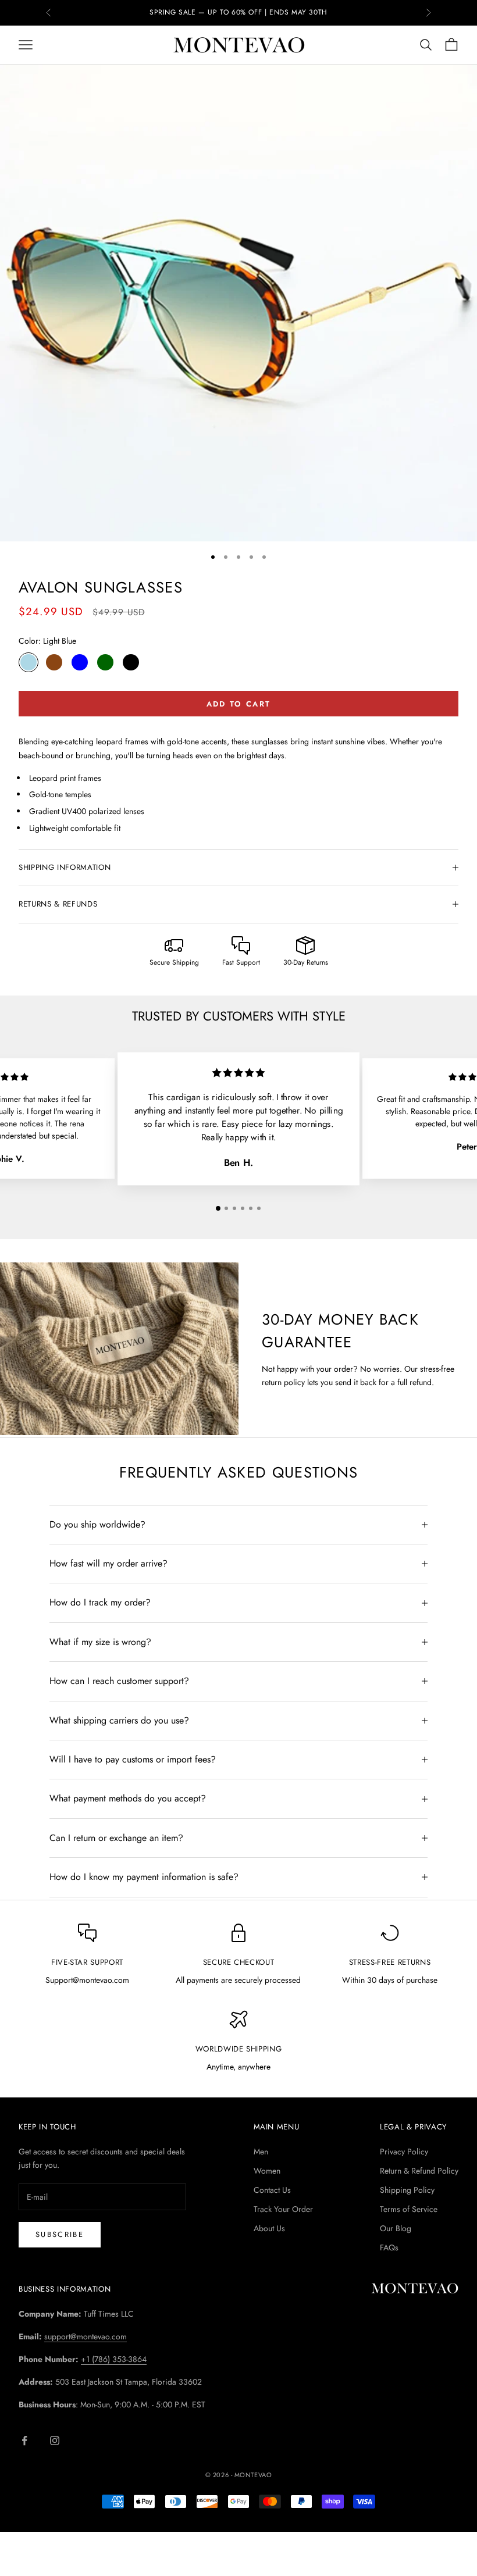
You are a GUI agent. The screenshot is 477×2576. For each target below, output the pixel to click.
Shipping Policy (407, 2190)
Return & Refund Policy (419, 2171)
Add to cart (239, 704)
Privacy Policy (404, 2152)
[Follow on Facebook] (24, 2441)
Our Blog (396, 2228)
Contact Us (272, 2190)
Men (261, 2152)
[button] (218, 1208)
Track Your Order (283, 2209)
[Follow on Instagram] (55, 2441)
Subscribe (60, 2234)
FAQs (389, 2247)
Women (267, 2171)
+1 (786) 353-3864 (114, 2359)
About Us (269, 2228)
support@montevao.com (86, 2336)
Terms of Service (409, 2209)
